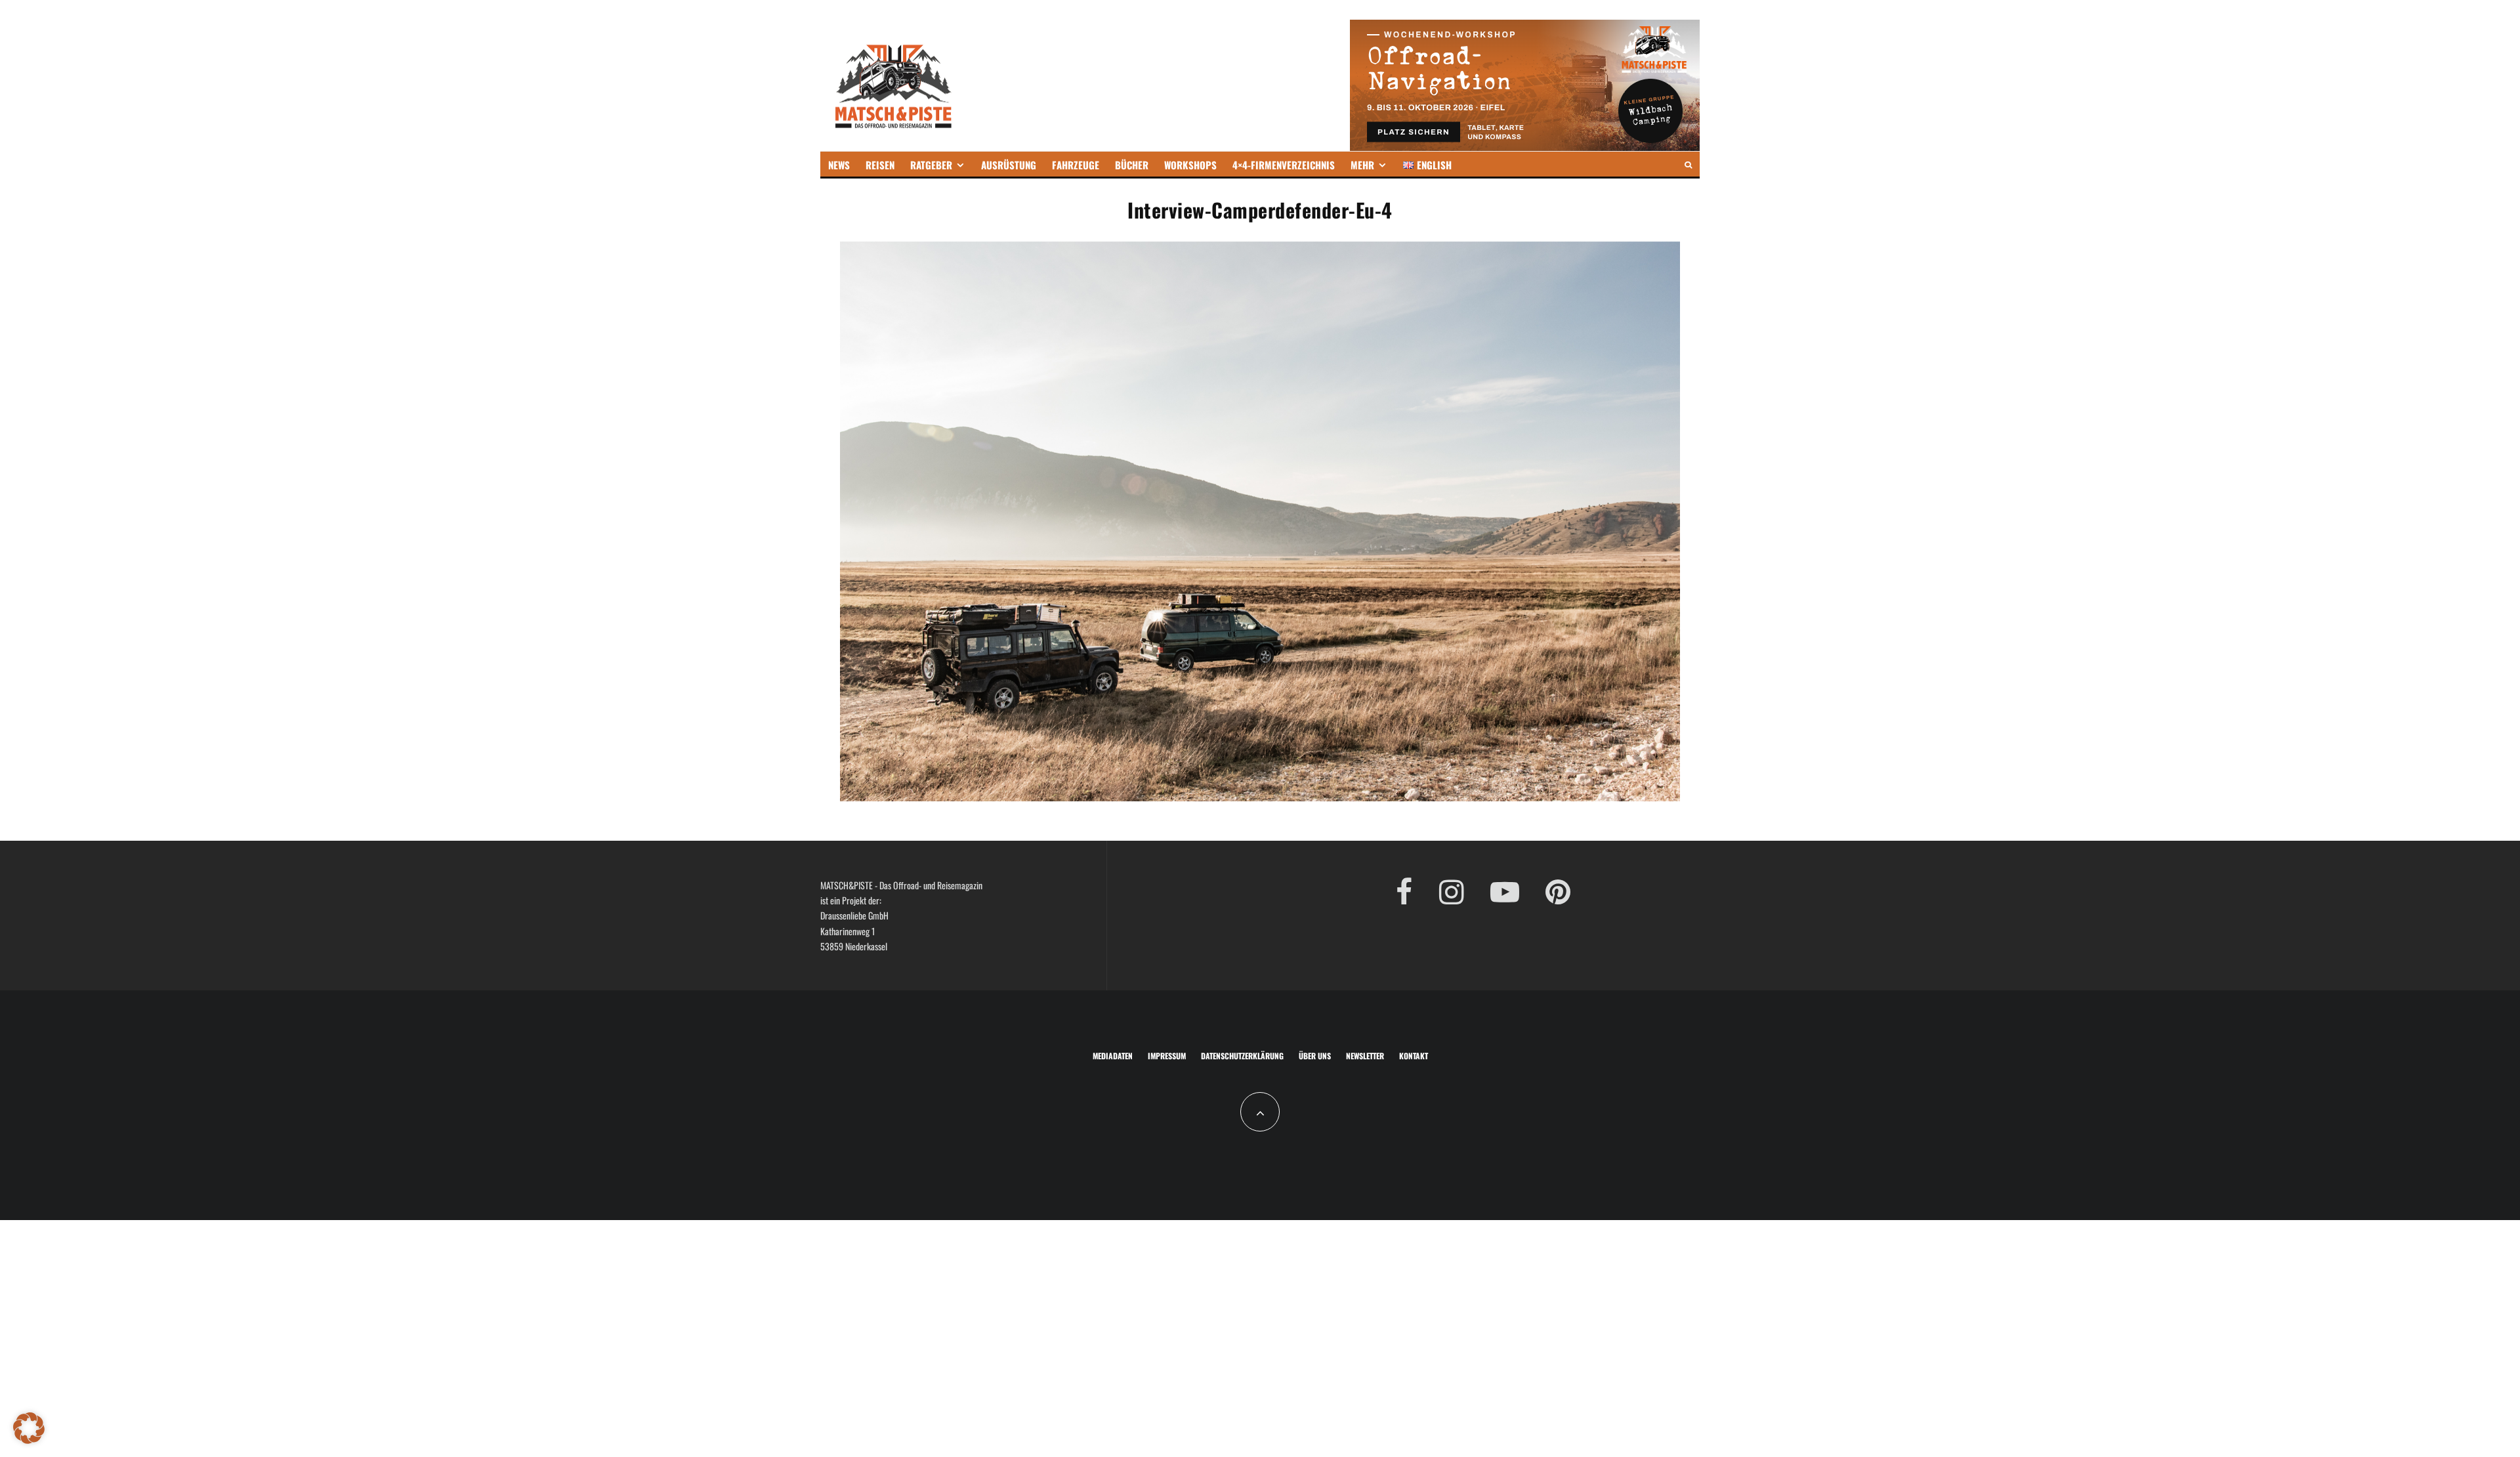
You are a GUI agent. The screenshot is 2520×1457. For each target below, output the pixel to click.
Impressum (1167, 1056)
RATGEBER (931, 165)
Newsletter (1365, 1056)
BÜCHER (1132, 165)
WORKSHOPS (1190, 165)
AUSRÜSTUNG (1009, 165)
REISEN (880, 165)
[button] (29, 1428)
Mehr (1362, 165)
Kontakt (1414, 1056)
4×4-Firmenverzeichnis (1284, 165)
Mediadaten (1113, 1056)
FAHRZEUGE (1076, 165)
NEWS (839, 165)
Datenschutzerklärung (1242, 1056)
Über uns (1315, 1056)
